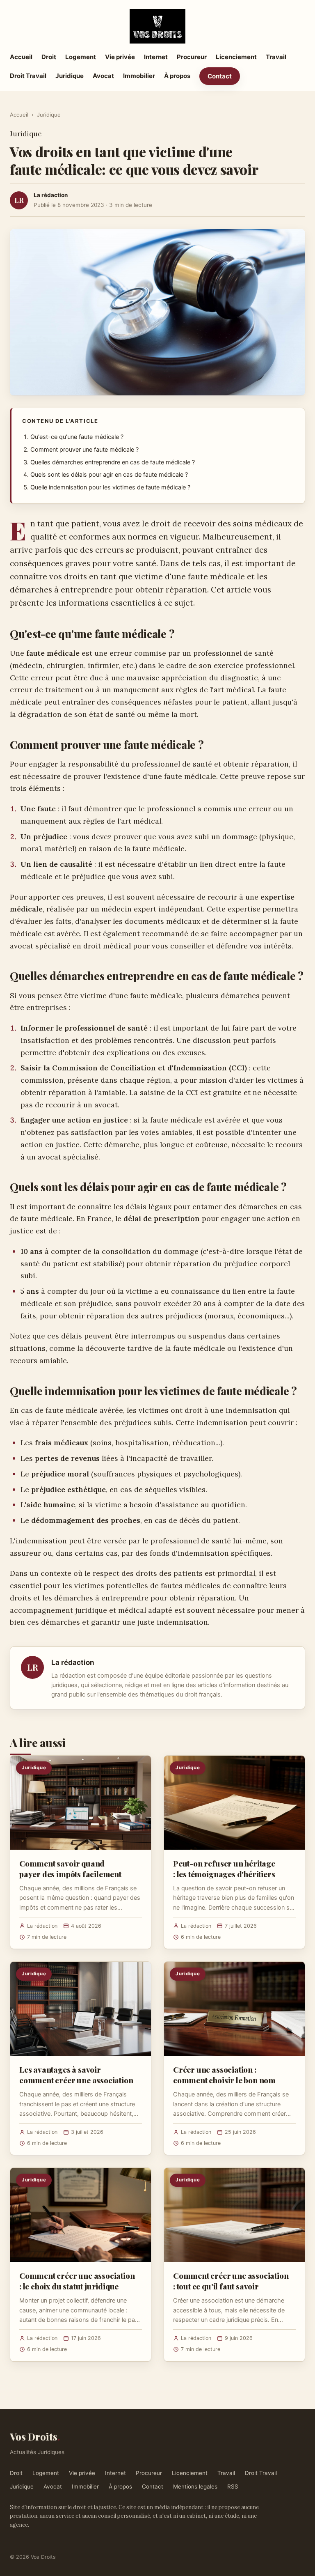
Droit (49, 57)
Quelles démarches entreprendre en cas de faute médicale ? (113, 462)
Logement (81, 57)
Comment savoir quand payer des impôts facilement (70, 1869)
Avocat (103, 76)
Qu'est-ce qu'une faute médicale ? (77, 437)
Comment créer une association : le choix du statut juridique (77, 2281)
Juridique (70, 76)
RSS (233, 2486)
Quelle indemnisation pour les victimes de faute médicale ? (110, 487)
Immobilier (139, 76)
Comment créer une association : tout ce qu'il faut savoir (231, 2281)
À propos (177, 76)
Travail (276, 57)
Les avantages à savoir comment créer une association (76, 2075)
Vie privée (120, 57)
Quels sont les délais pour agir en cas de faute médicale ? (109, 475)
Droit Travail (28, 76)
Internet (156, 57)
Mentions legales (195, 2486)
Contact (220, 76)
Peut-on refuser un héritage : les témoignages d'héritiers (224, 1869)
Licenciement (236, 57)
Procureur (192, 57)
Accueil (21, 57)
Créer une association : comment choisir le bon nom (224, 2075)
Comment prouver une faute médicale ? (84, 450)
